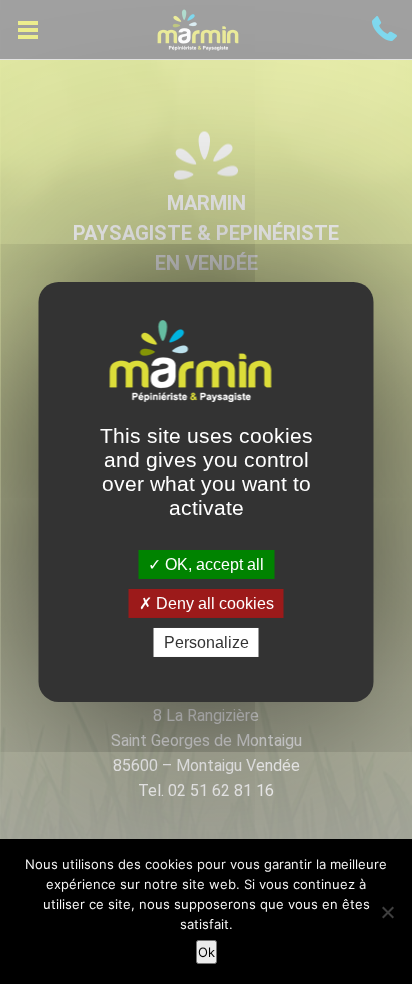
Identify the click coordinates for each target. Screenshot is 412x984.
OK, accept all (212, 563)
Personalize (206, 642)
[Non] (387, 912)
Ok (206, 952)
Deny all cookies (213, 603)
